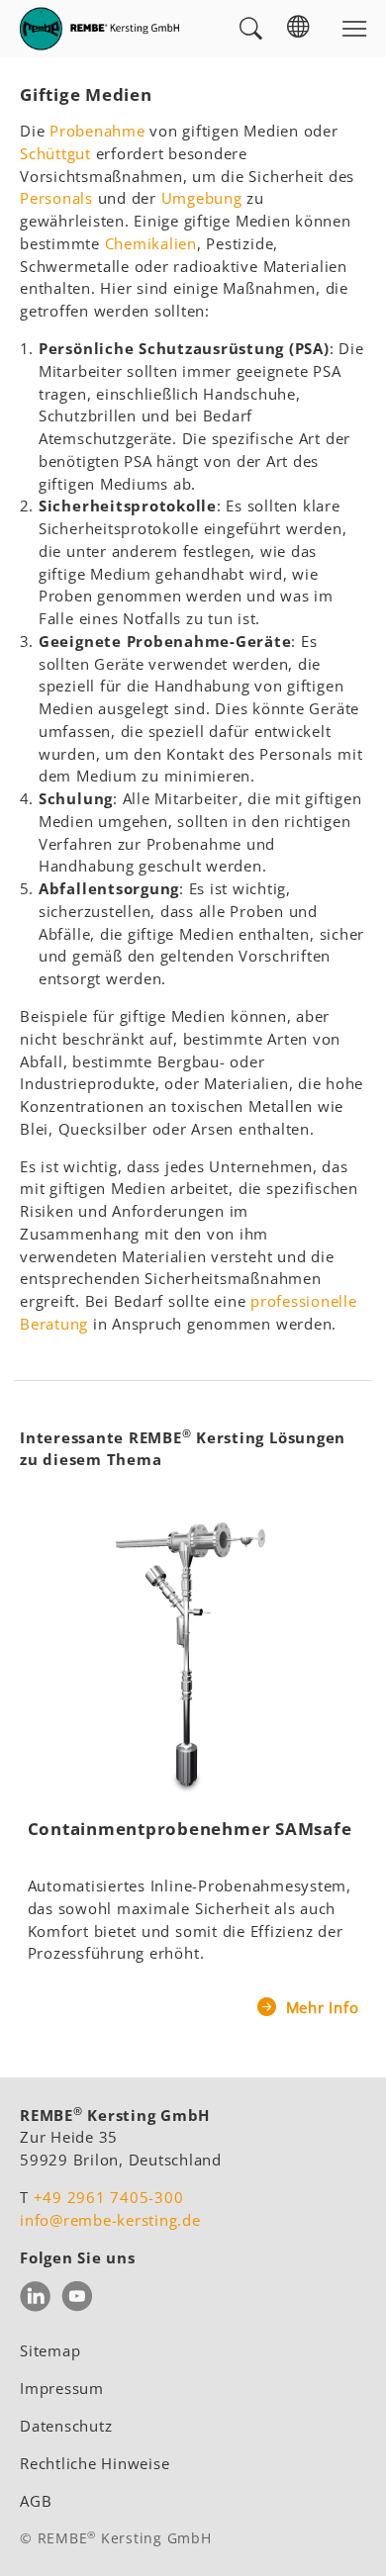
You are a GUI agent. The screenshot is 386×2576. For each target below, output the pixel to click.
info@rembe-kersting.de (110, 2220)
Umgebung (202, 198)
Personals (56, 198)
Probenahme (97, 131)
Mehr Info (320, 2007)
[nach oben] (344, 2534)
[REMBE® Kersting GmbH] (99, 29)
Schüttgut (55, 153)
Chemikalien (151, 243)
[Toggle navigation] (354, 29)
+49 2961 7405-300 (109, 2197)
